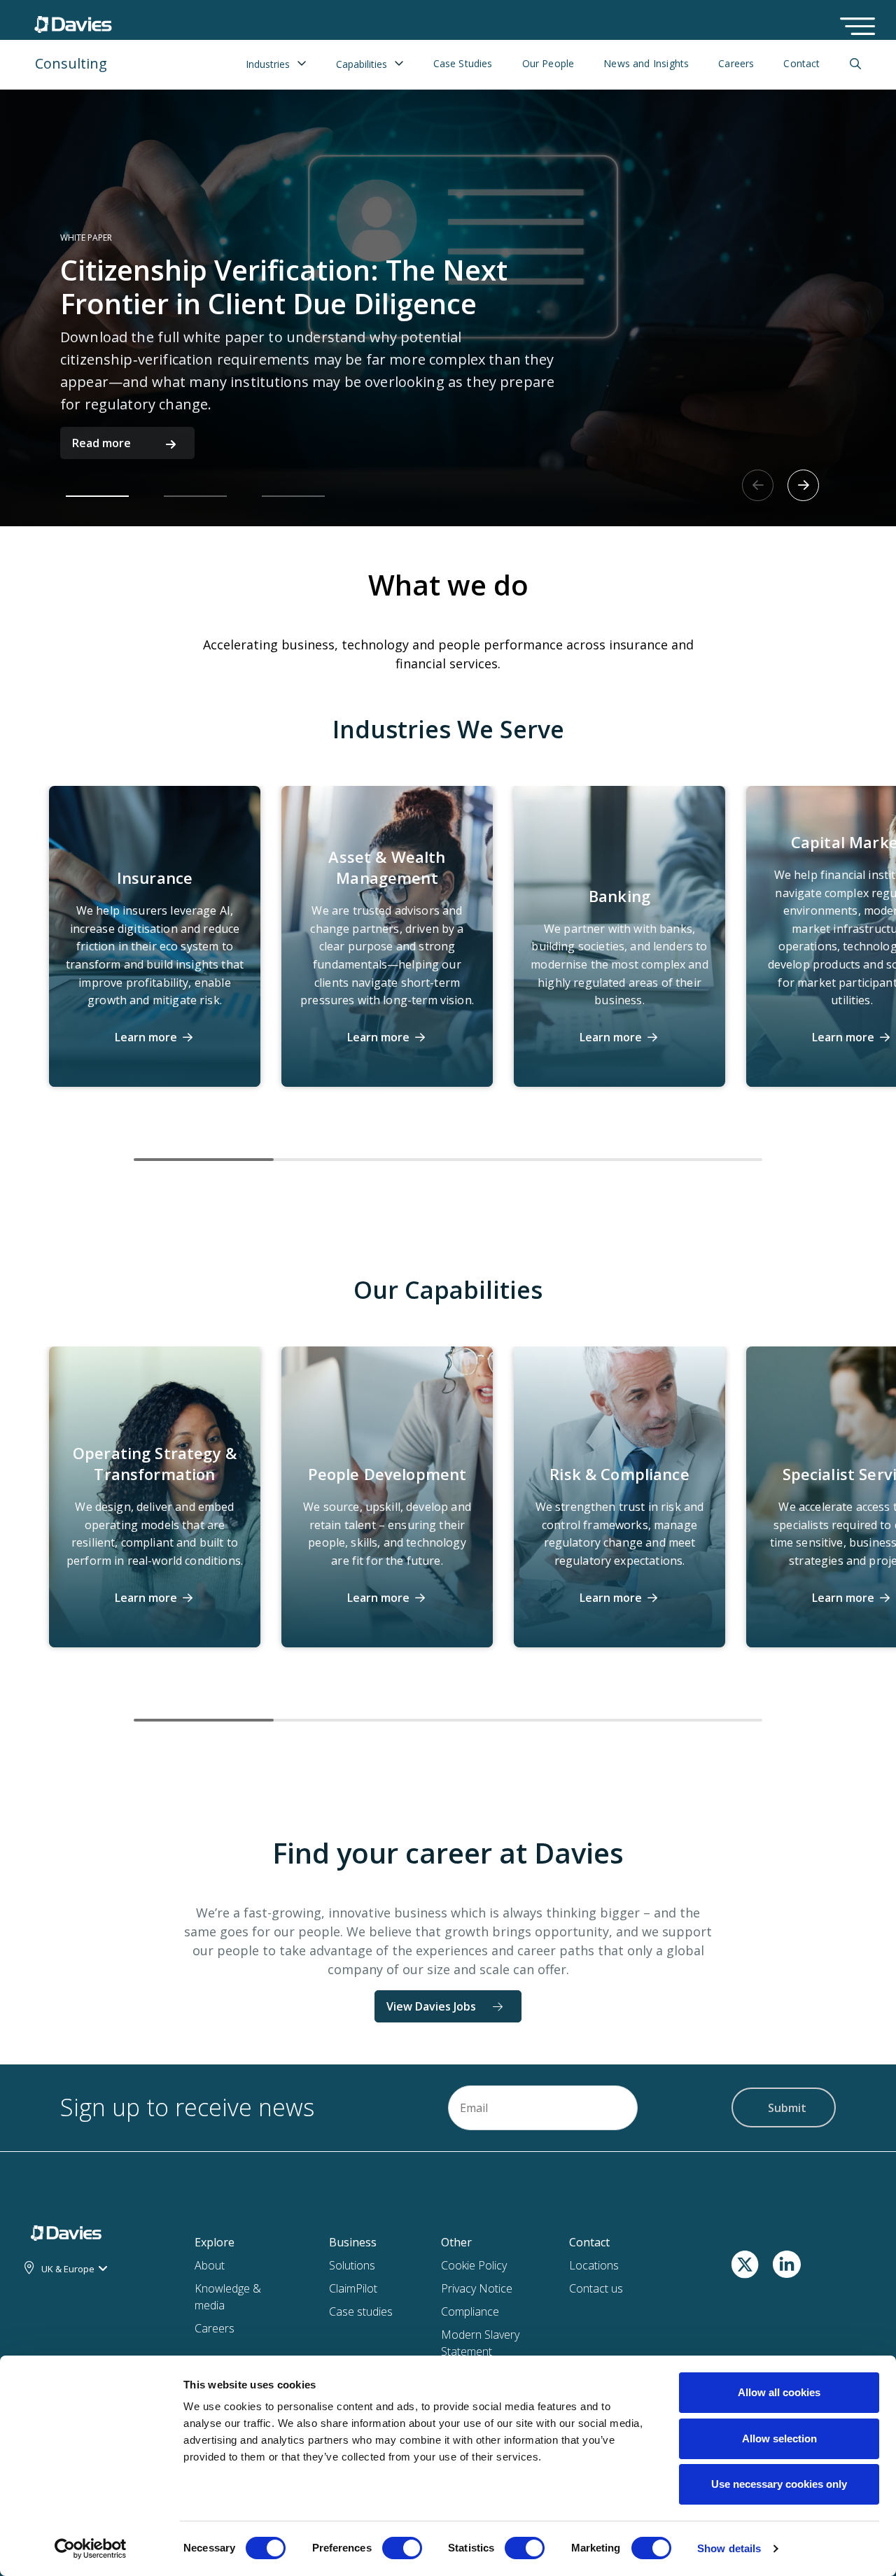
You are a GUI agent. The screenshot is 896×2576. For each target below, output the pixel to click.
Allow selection (779, 2438)
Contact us (596, 2288)
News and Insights (646, 64)
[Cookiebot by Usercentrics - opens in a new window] (91, 2549)
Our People (548, 64)
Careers (736, 64)
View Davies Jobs (431, 2006)
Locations (594, 2265)
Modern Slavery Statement (480, 2343)
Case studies (361, 2311)
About (210, 2265)
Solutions (352, 2265)
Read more (101, 443)
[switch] (402, 2551)
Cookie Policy (474, 2265)
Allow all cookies (779, 2392)
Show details (729, 2548)
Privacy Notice (477, 2288)
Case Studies (463, 64)
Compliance (470, 2311)
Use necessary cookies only (779, 2484)
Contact (801, 64)
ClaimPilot (353, 2288)
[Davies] (73, 21)
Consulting (71, 63)
